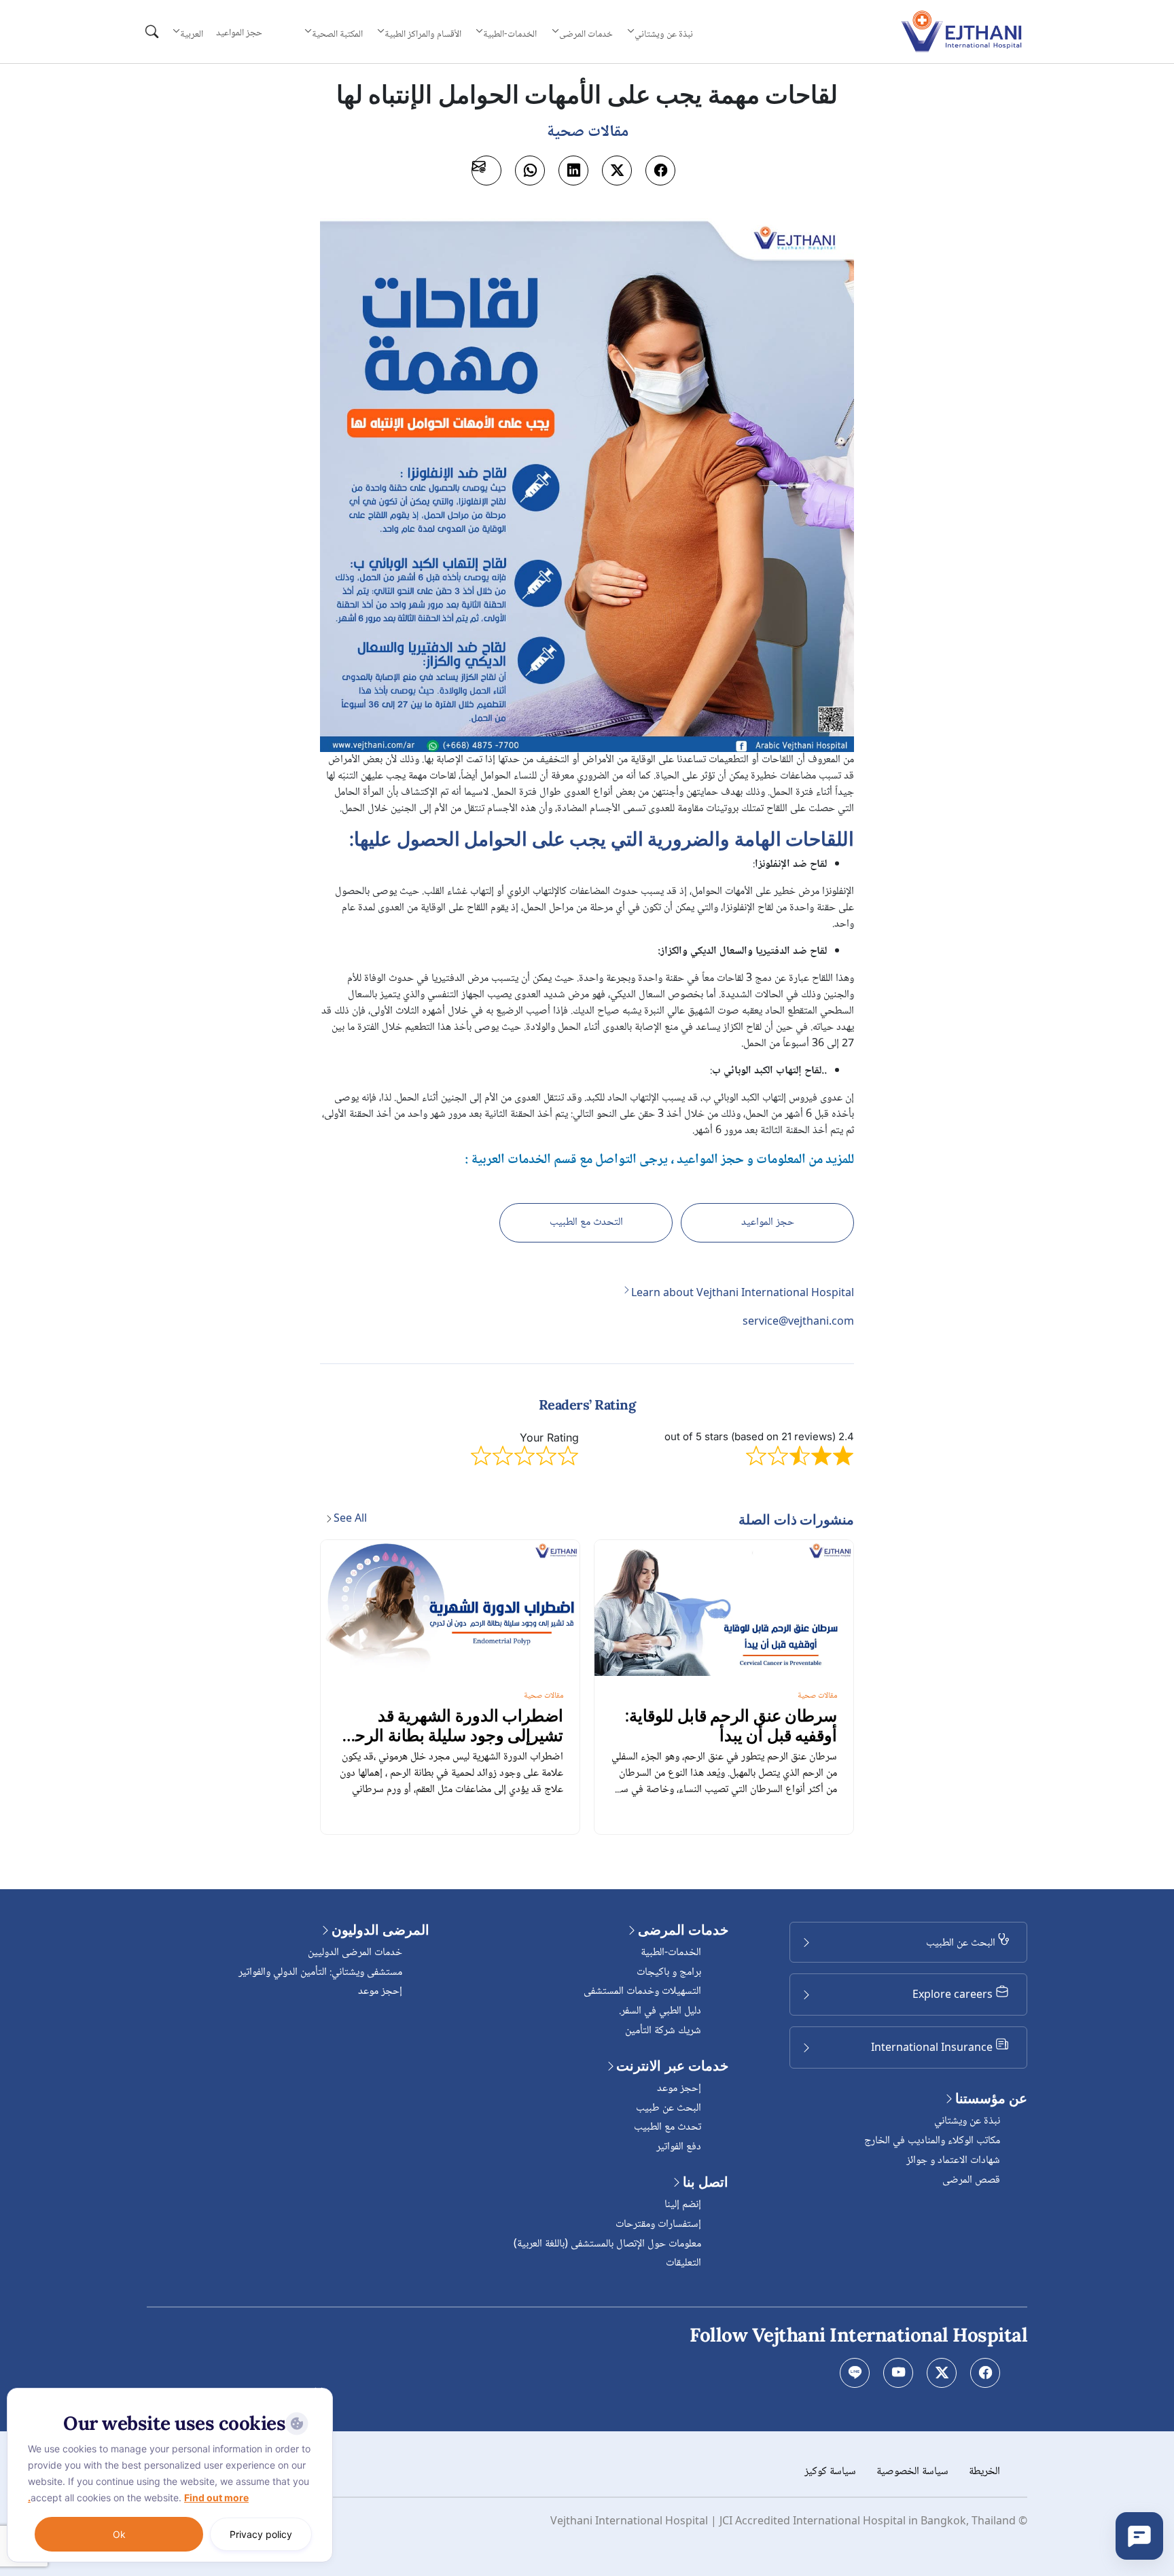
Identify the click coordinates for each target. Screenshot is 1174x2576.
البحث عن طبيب (669, 2108)
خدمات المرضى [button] (586, 34)
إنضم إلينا (683, 2205)
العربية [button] (192, 34)
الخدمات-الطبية (671, 1953)
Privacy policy (261, 2534)
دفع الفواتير (679, 2147)
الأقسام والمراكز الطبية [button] (423, 34)
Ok (119, 2534)
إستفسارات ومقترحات (658, 2224)
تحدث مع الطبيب (668, 2127)
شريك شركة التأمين (663, 2031)
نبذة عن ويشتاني (967, 2121)
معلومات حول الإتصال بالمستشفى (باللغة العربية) (607, 2244)
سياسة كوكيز (830, 2472)
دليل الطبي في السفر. (660, 2011)
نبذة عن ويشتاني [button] (664, 34)
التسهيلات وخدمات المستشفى (642, 1991)
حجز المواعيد (239, 33)
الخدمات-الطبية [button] (510, 34)
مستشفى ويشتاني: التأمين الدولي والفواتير (320, 1972)
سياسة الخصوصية (912, 2472)
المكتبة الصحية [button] (337, 34)
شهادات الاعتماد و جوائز (953, 2161)
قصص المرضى (971, 2180)
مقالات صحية (817, 1696)
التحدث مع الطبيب (586, 1222)
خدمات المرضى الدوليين (355, 1953)
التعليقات (683, 2263)
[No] (319, 2391)
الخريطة (984, 2472)
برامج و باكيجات (669, 1972)
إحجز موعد (679, 2089)
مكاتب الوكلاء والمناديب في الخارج (932, 2141)
